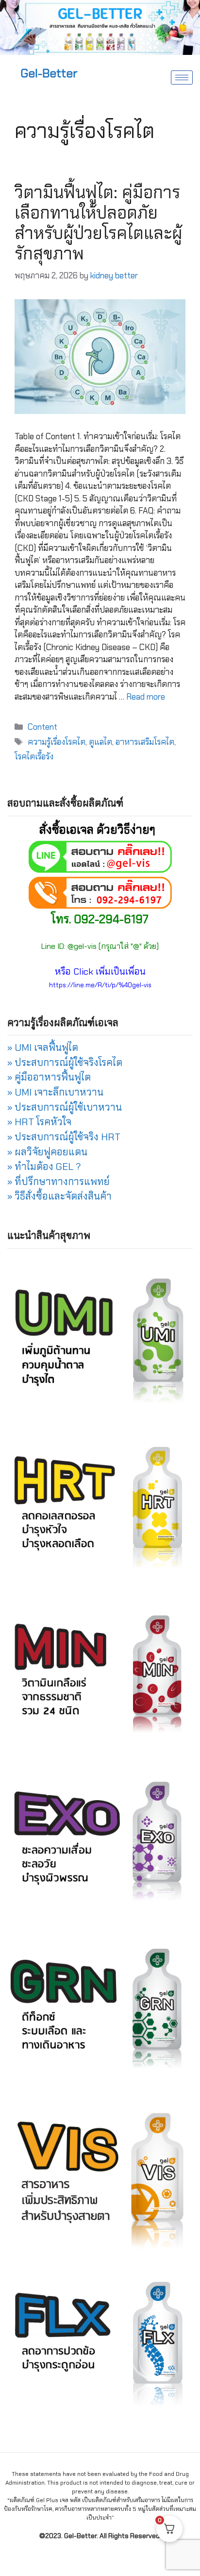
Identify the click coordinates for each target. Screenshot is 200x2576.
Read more (146, 697)
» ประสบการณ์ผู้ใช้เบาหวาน (65, 1107)
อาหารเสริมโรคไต (145, 742)
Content (42, 727)
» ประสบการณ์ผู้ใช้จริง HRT (64, 1137)
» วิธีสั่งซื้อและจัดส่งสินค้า (59, 1196)
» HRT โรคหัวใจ (39, 1122)
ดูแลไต (100, 742)
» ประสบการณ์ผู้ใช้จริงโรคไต (65, 1063)
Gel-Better (49, 73)
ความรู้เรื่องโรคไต (57, 742)
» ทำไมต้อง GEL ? (44, 1167)
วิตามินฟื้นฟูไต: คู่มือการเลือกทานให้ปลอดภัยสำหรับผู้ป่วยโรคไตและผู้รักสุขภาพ (98, 223)
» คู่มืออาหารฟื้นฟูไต (49, 1077)
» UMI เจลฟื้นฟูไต (43, 1048)
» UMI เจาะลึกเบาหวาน (55, 1092)
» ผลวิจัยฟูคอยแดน (47, 1152)
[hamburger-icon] (182, 77)
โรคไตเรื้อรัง (34, 756)
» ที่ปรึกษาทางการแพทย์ (58, 1182)
